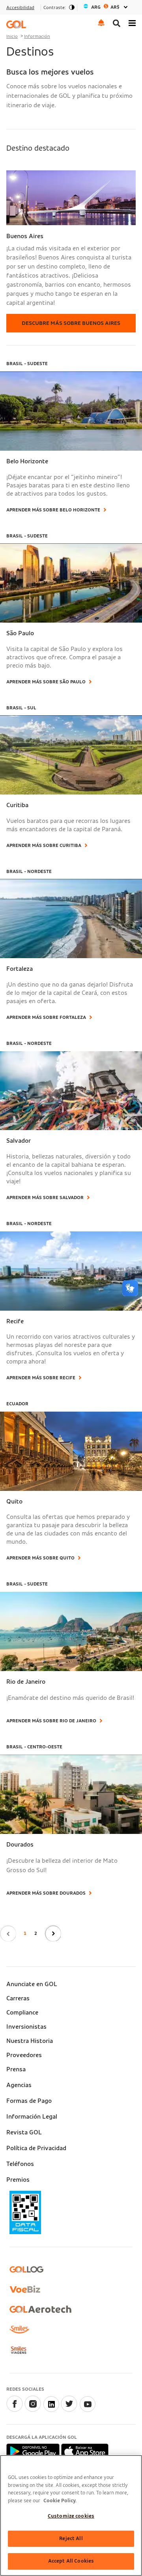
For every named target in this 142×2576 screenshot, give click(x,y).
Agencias (19, 2085)
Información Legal (32, 2117)
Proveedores (24, 2055)
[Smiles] (19, 2330)
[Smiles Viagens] (18, 2350)
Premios (18, 2180)
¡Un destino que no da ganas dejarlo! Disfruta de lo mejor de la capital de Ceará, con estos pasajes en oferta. (70, 993)
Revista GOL (24, 2132)
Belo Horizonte (27, 461)
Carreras (18, 1998)
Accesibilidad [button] (20, 7)
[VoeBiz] (25, 2289)
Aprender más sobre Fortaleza (46, 1017)
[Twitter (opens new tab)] (69, 2410)
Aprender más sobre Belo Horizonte (53, 510)
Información (37, 36)
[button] (101, 22)
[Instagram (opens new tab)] (33, 2410)
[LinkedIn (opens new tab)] (51, 2410)
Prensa (16, 2069)
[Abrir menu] (132, 22)
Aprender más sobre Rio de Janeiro (51, 1721)
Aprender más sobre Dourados (46, 1893)
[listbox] (106, 7)
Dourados (20, 1845)
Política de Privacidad (36, 2148)
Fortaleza (20, 969)
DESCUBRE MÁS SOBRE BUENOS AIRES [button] (71, 323)
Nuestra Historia (30, 2041)
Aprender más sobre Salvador (45, 1198)
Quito (14, 1502)
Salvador (19, 1141)
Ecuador (17, 1404)
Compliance (22, 2013)
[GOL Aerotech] (40, 2309)
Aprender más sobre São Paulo (46, 682)
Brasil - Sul (21, 708)
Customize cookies (71, 2516)
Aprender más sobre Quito (40, 1558)
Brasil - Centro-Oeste (34, 1747)
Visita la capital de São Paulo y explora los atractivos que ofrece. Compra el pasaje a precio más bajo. (64, 657)
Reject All (71, 2539)
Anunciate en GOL (32, 1984)
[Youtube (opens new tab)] (87, 2410)
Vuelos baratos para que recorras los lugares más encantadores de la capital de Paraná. (68, 825)
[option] (106, 7)
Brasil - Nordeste (29, 871)
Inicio (12, 36)
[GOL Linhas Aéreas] (16, 24)
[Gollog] (26, 2269)
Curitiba (17, 805)
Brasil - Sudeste (27, 364)
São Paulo (20, 633)
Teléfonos (20, 2164)
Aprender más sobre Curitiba (44, 845)
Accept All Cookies (71, 2561)
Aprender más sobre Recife (41, 1378)
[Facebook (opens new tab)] (15, 2410)
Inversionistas (26, 2027)
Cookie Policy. (60, 2501)
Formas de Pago (29, 2101)
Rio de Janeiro (26, 1682)
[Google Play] (34, 2451)
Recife (15, 1321)
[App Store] (85, 2451)
